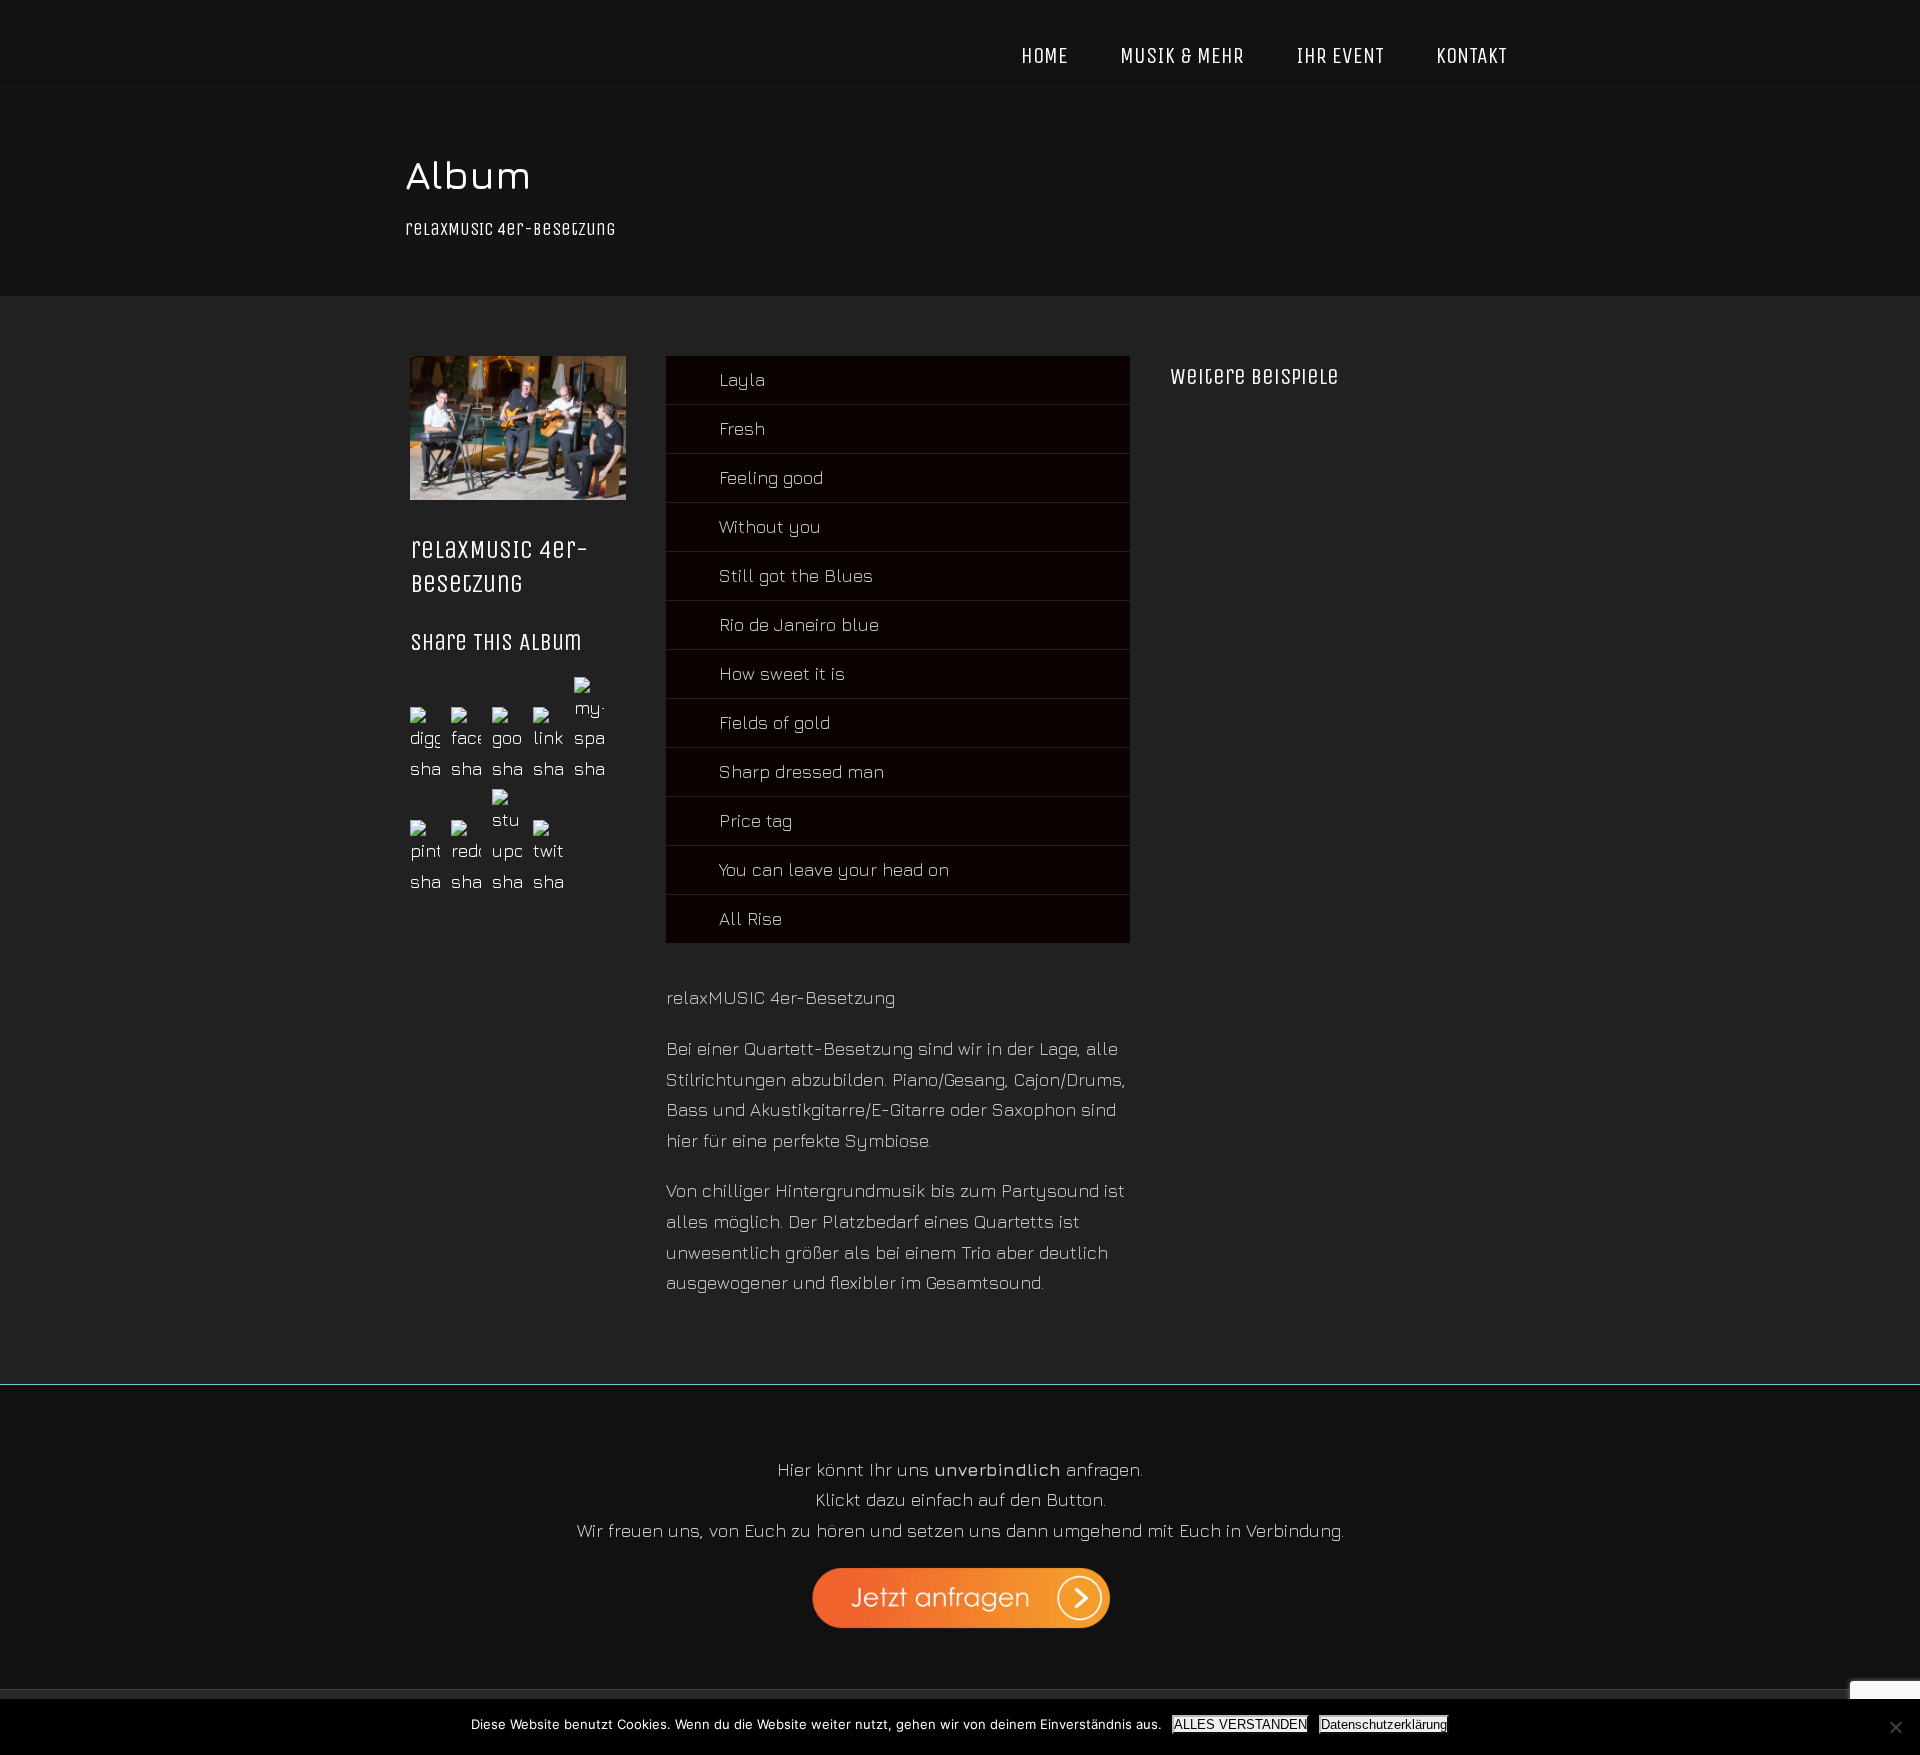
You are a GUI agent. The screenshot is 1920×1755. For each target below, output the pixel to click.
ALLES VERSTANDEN (1240, 1724)
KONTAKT (1471, 56)
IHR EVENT (1340, 56)
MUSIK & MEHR (1182, 56)
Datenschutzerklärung (1384, 1724)
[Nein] (1895, 1727)
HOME (1044, 56)
